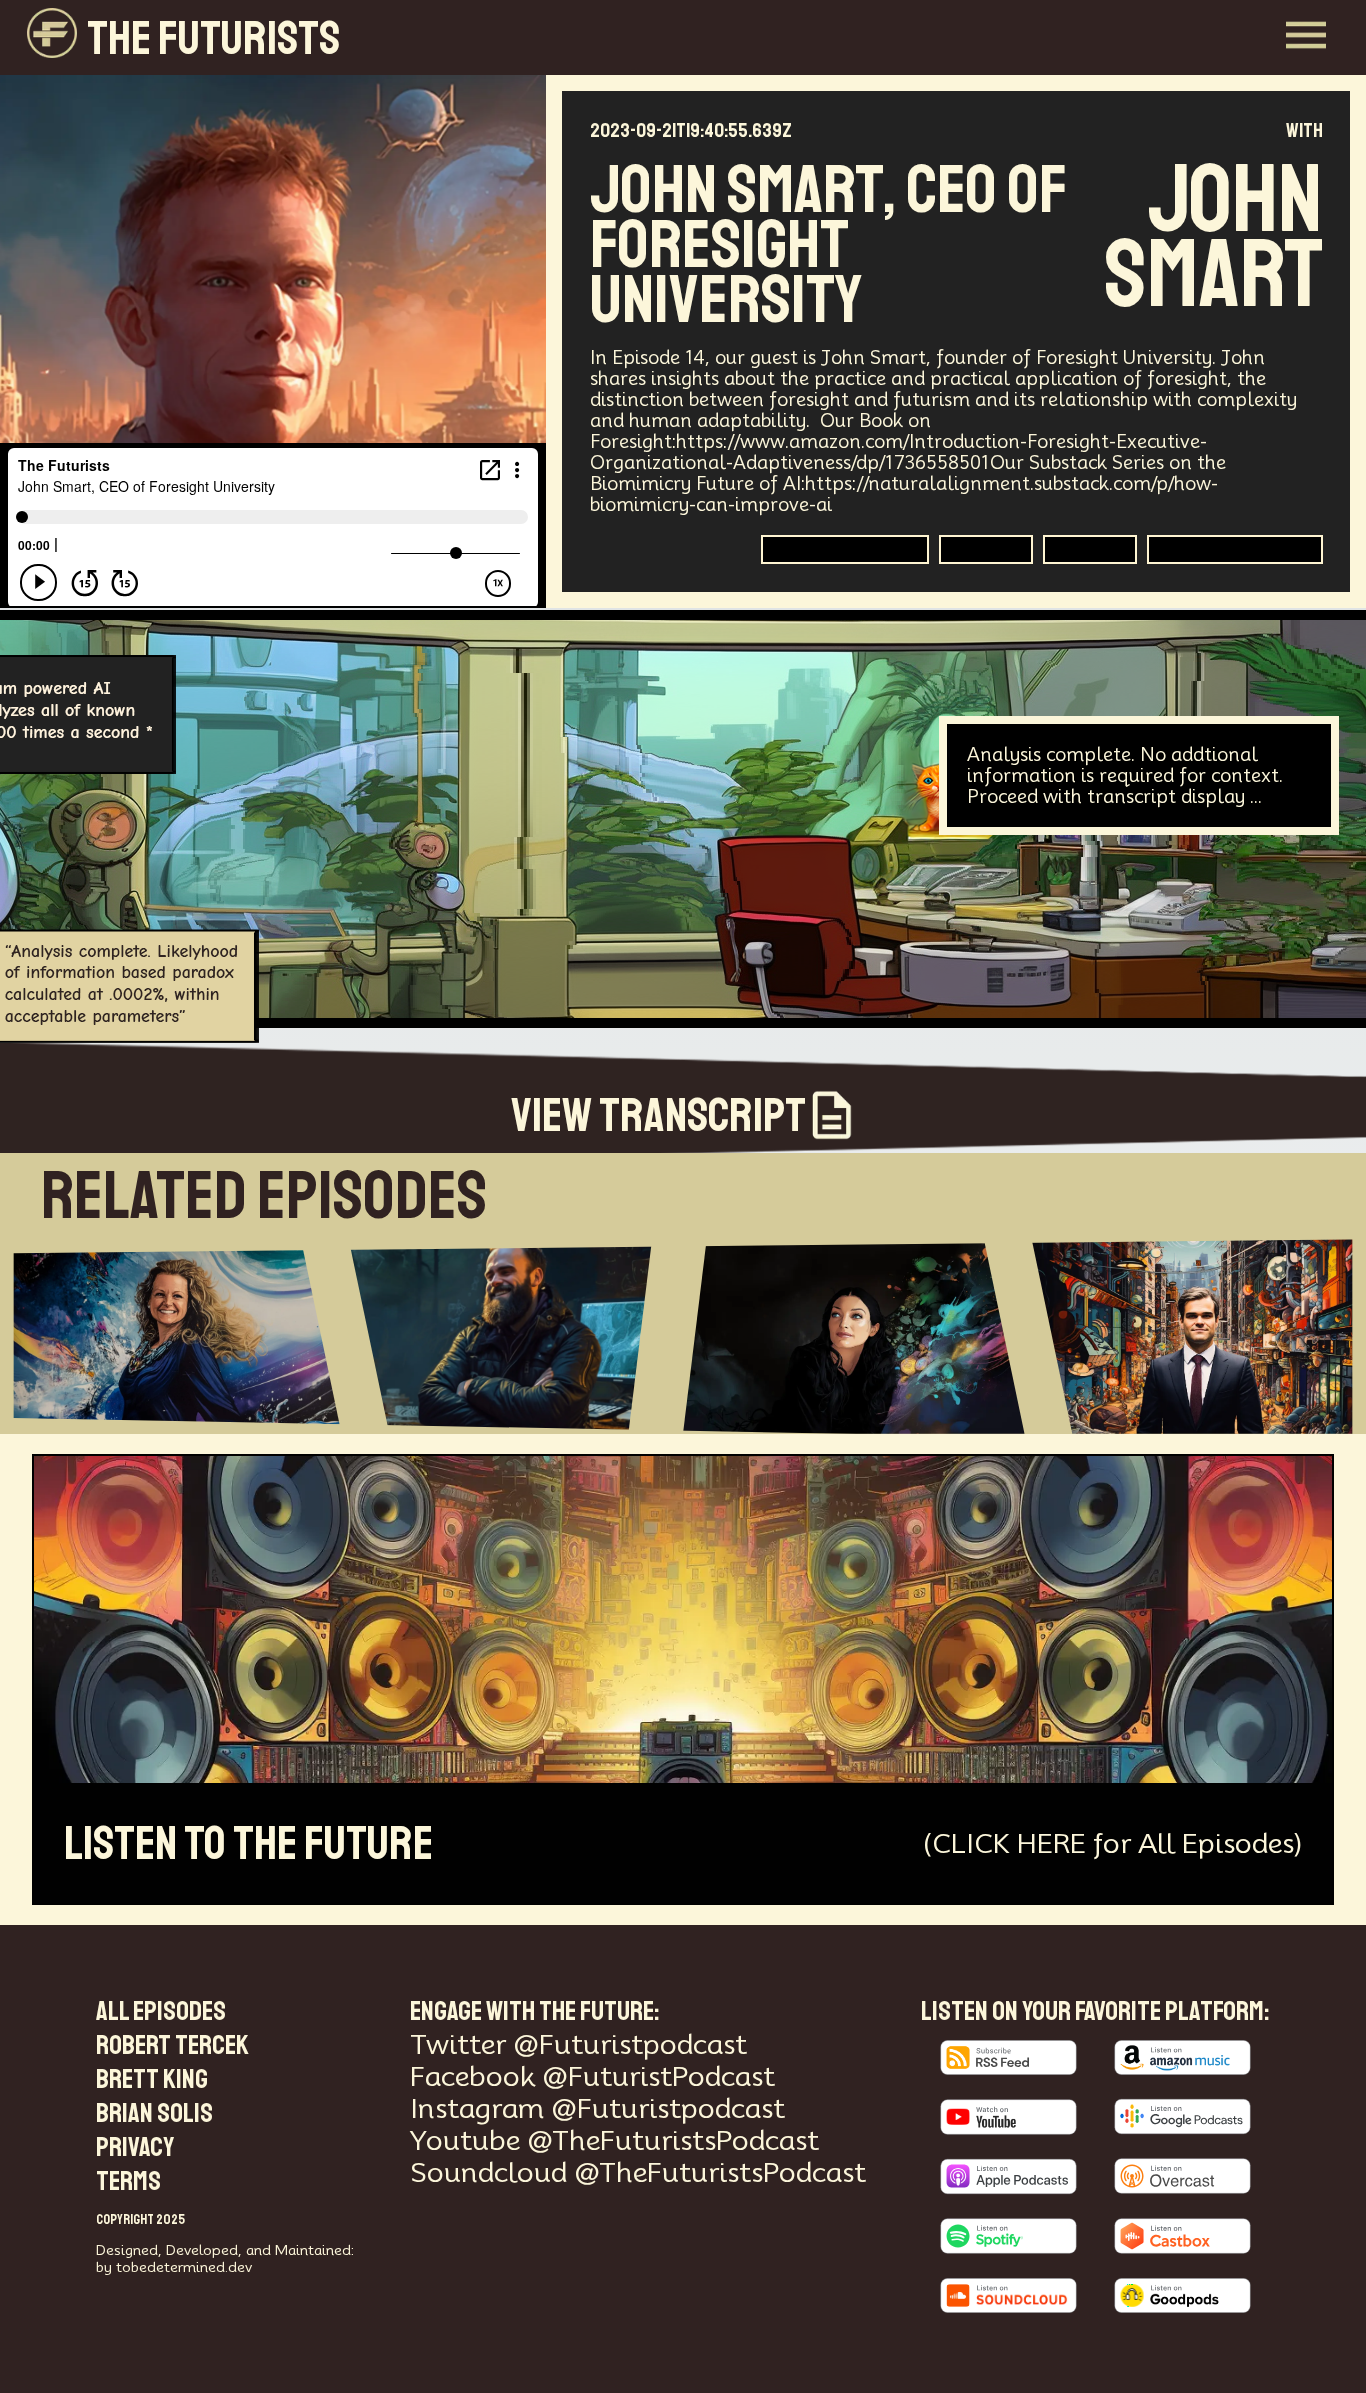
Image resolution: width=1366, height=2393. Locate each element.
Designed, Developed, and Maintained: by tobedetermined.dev (225, 2258)
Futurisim (1090, 549)
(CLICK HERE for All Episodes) (1112, 1843)
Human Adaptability (845, 549)
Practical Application (1235, 549)
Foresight (986, 549)
